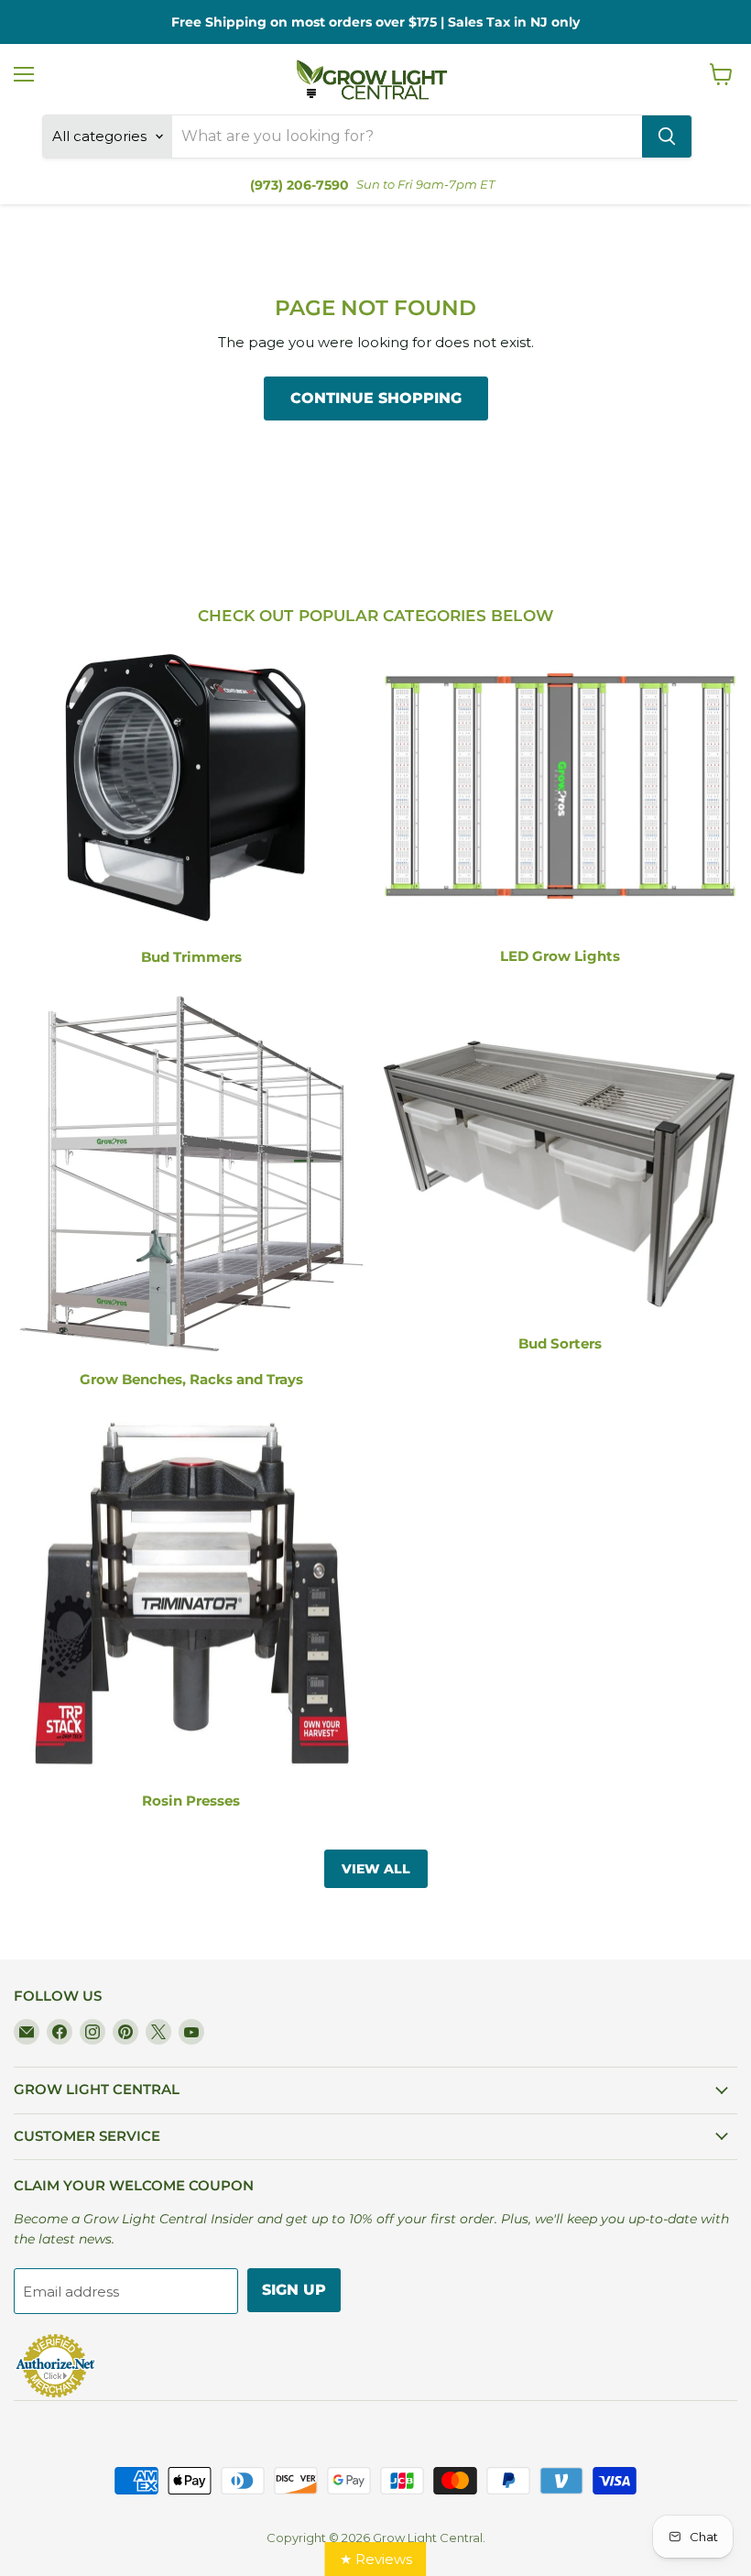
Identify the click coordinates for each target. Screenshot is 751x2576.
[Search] (667, 136)
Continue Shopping (376, 398)
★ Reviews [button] (376, 2559)
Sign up (294, 2290)
